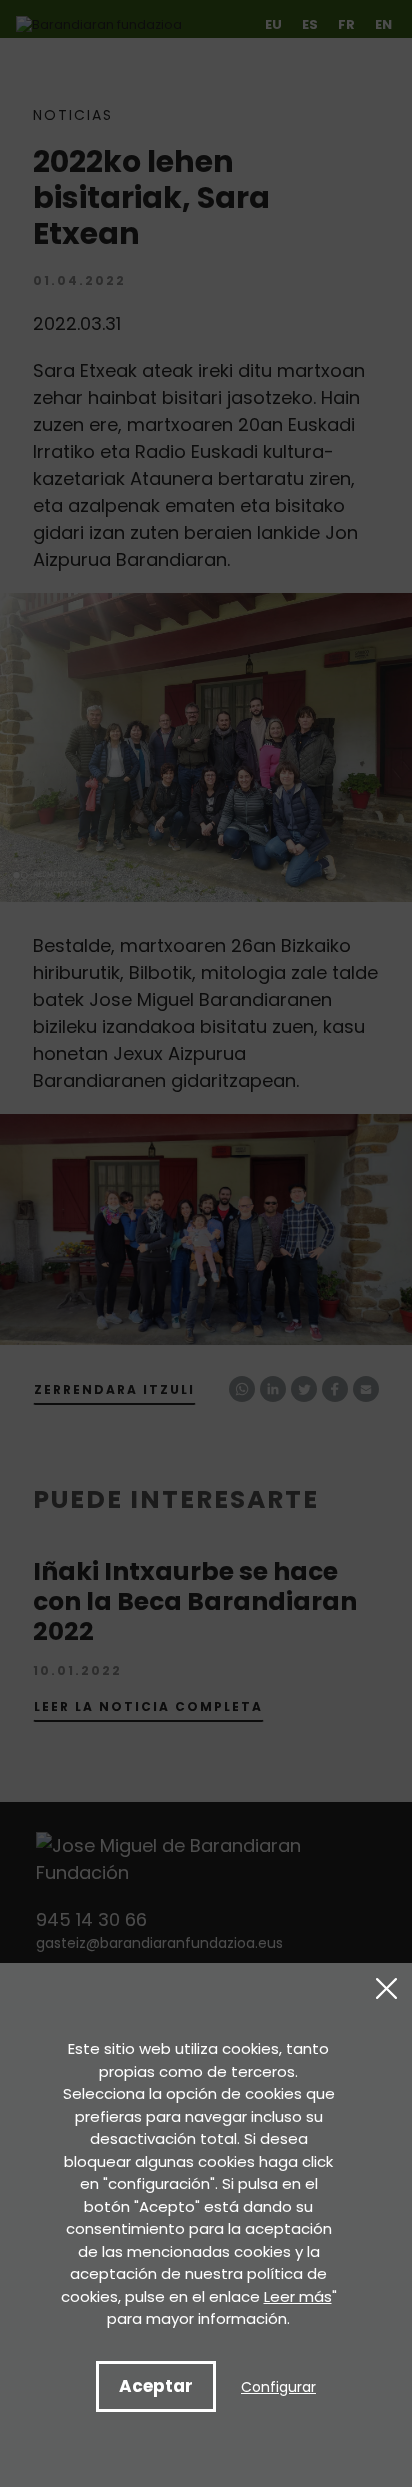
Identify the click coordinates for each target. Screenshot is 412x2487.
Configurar (278, 2387)
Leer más (298, 2296)
